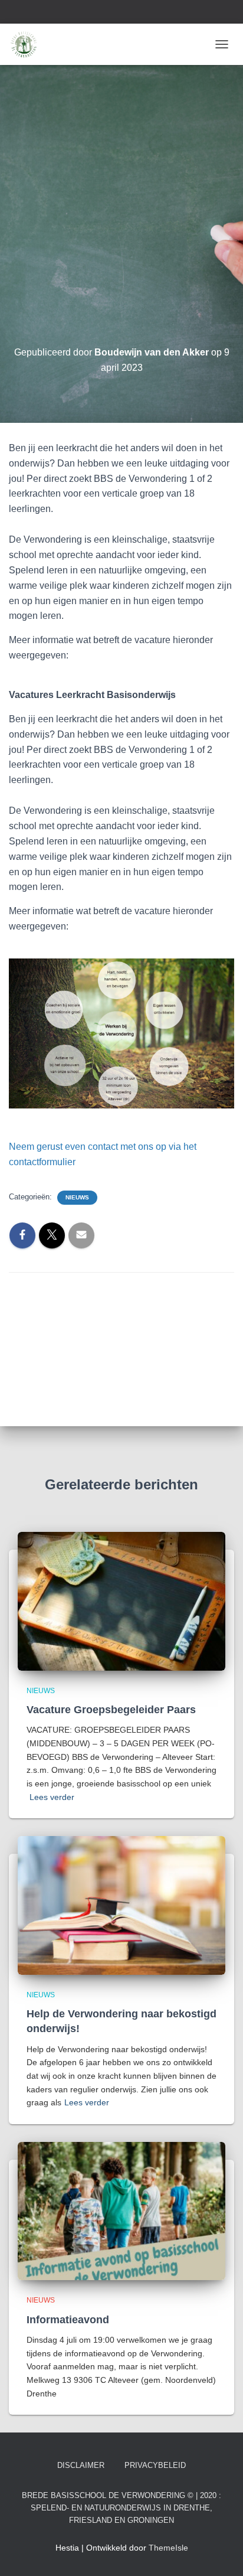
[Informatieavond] (121, 2210)
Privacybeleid (155, 2465)
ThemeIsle (168, 2548)
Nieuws (77, 1197)
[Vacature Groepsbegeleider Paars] (121, 1600)
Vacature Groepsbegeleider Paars (111, 1710)
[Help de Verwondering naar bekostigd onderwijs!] (121, 1905)
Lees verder (52, 1797)
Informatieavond (68, 2320)
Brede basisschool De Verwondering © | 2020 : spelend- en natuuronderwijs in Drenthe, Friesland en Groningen (121, 2508)
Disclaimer (81, 2465)
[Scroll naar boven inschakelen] (220, 2552)
